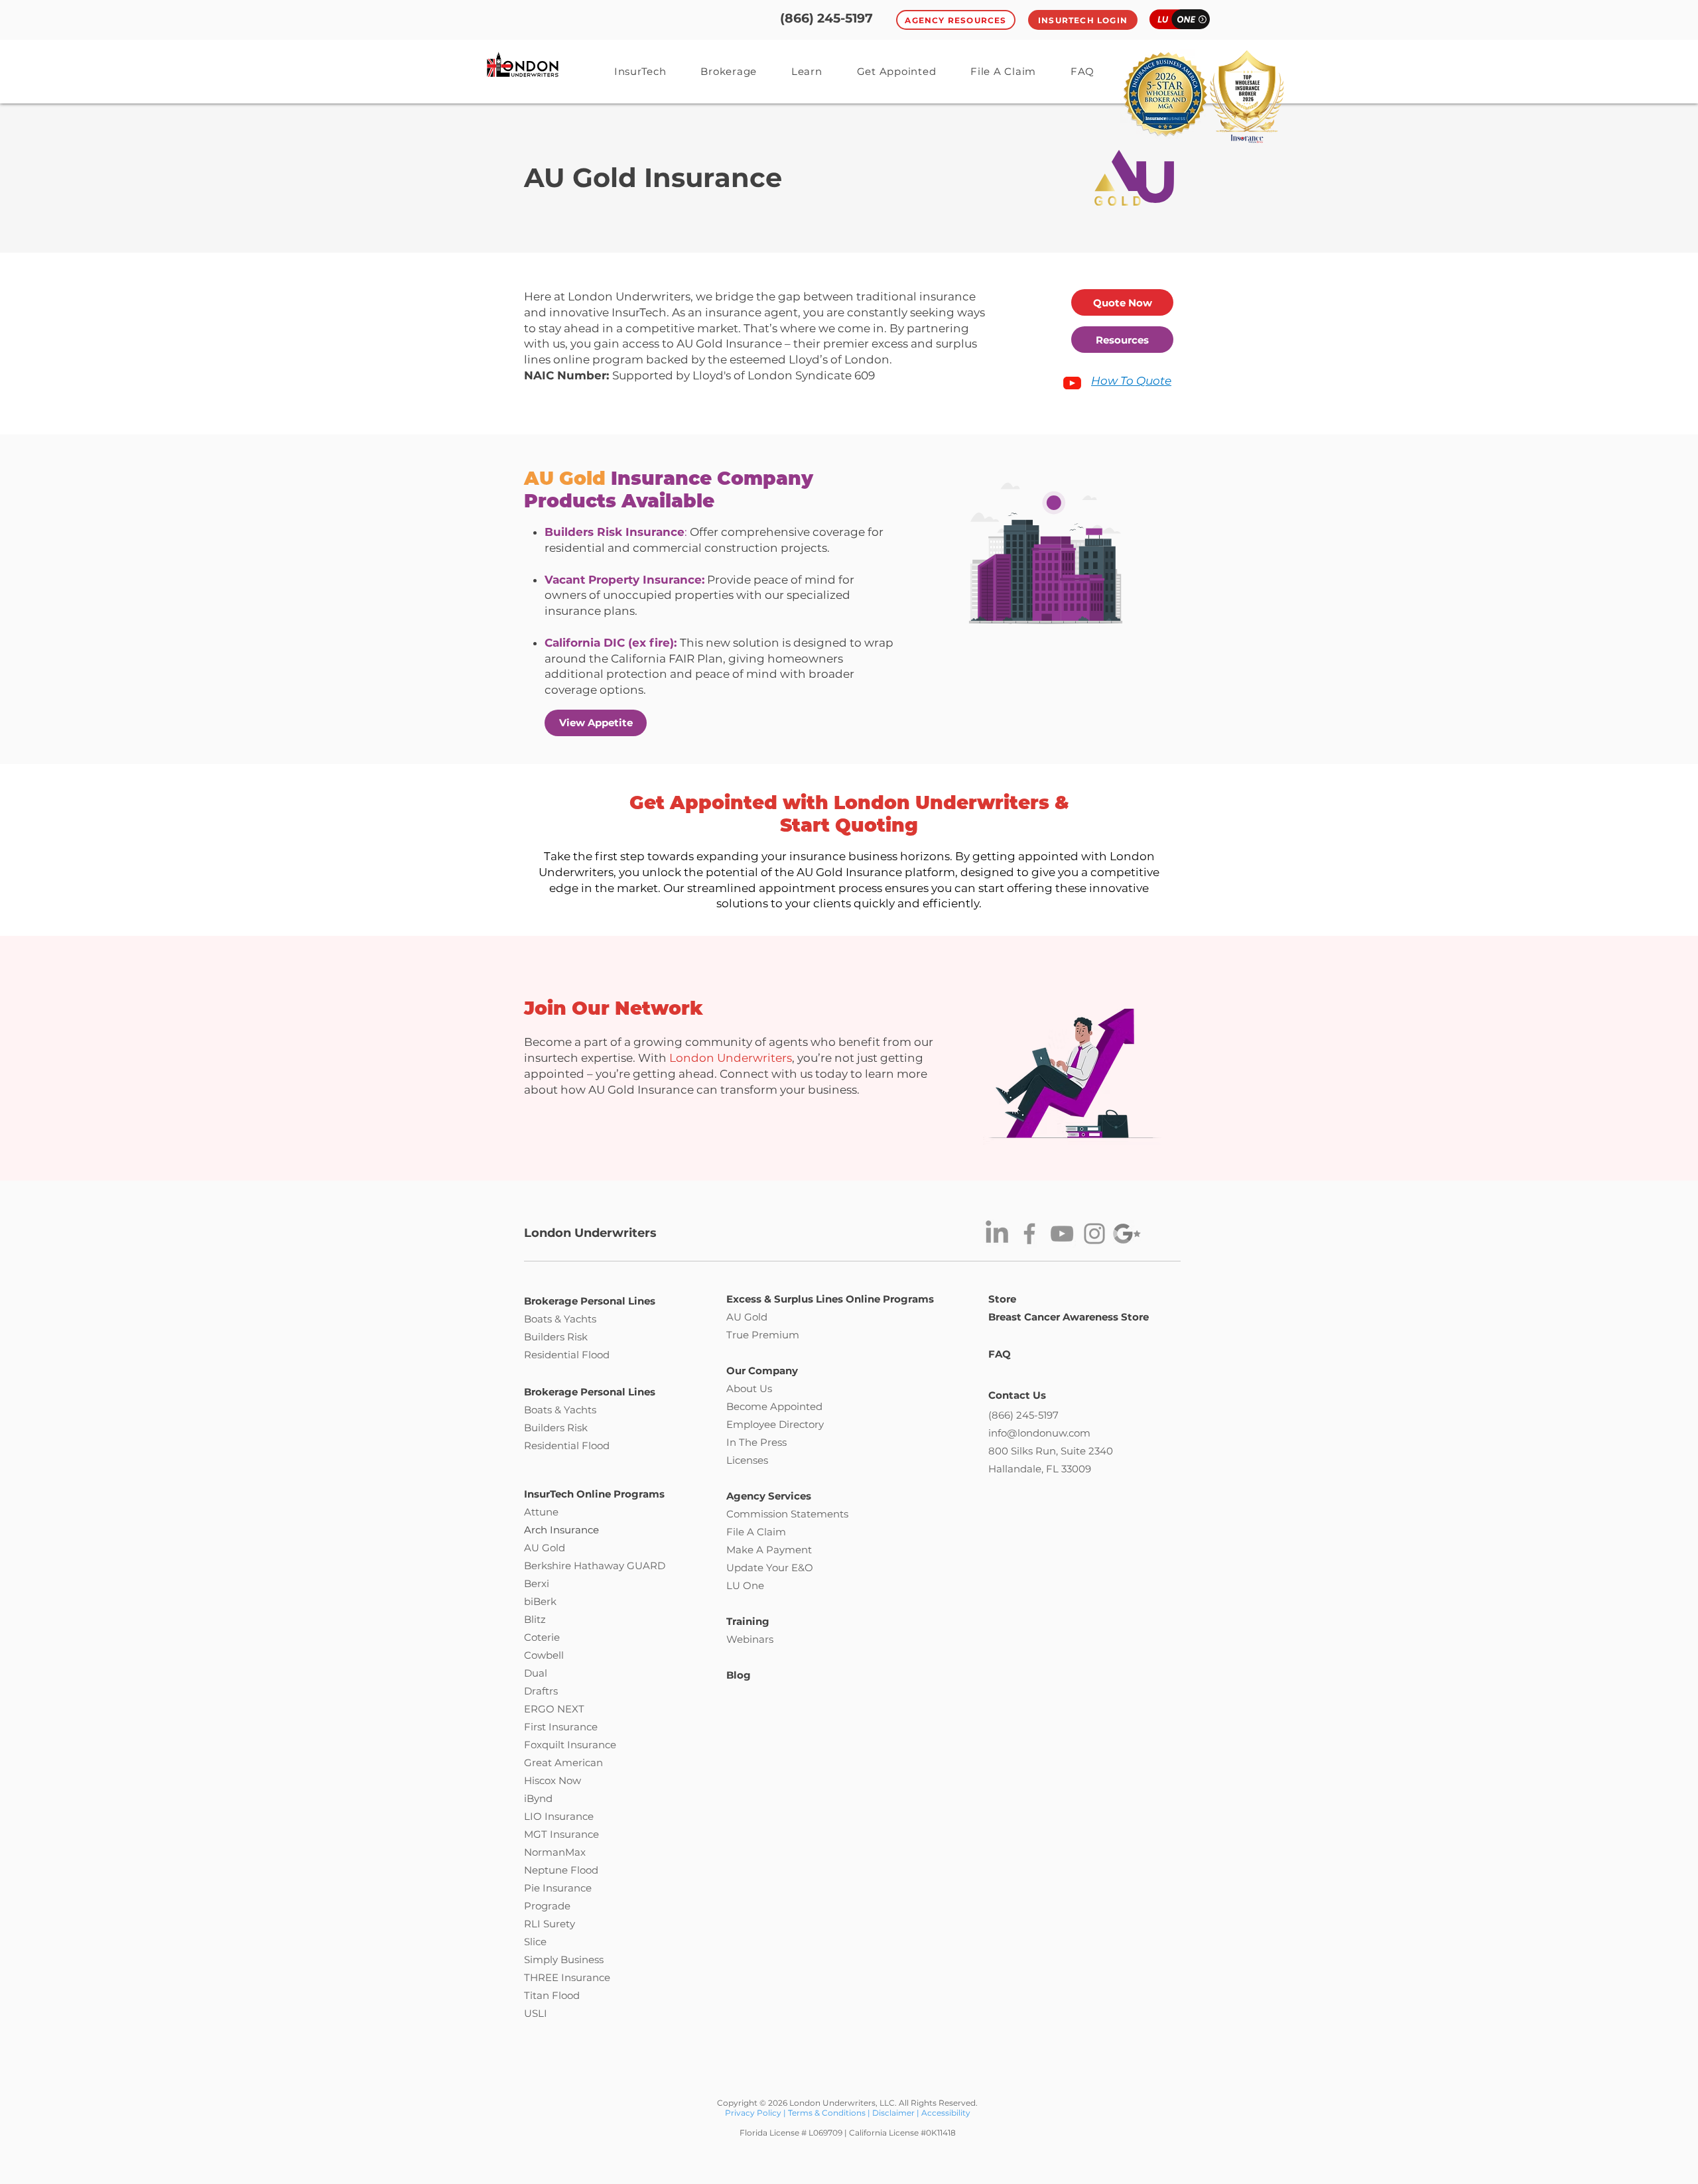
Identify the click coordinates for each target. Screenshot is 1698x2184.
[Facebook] (1029, 1234)
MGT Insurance (561, 1834)
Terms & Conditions (827, 2113)
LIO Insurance (559, 1816)
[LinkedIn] (997, 1234)
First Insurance (561, 1727)
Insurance (592, 1745)
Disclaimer (893, 2113)
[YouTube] (1062, 1234)
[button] (807, 71)
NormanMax (555, 1852)
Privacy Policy (754, 2113)
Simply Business (564, 1959)
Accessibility (946, 2113)
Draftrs (541, 1691)
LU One (745, 1585)
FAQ (1000, 1354)
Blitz (535, 1619)
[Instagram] (1094, 1234)
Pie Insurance (558, 1888)
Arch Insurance (561, 1530)
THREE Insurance (567, 1977)
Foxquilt (544, 1745)
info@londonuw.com (1039, 1433)
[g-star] (1127, 1234)
